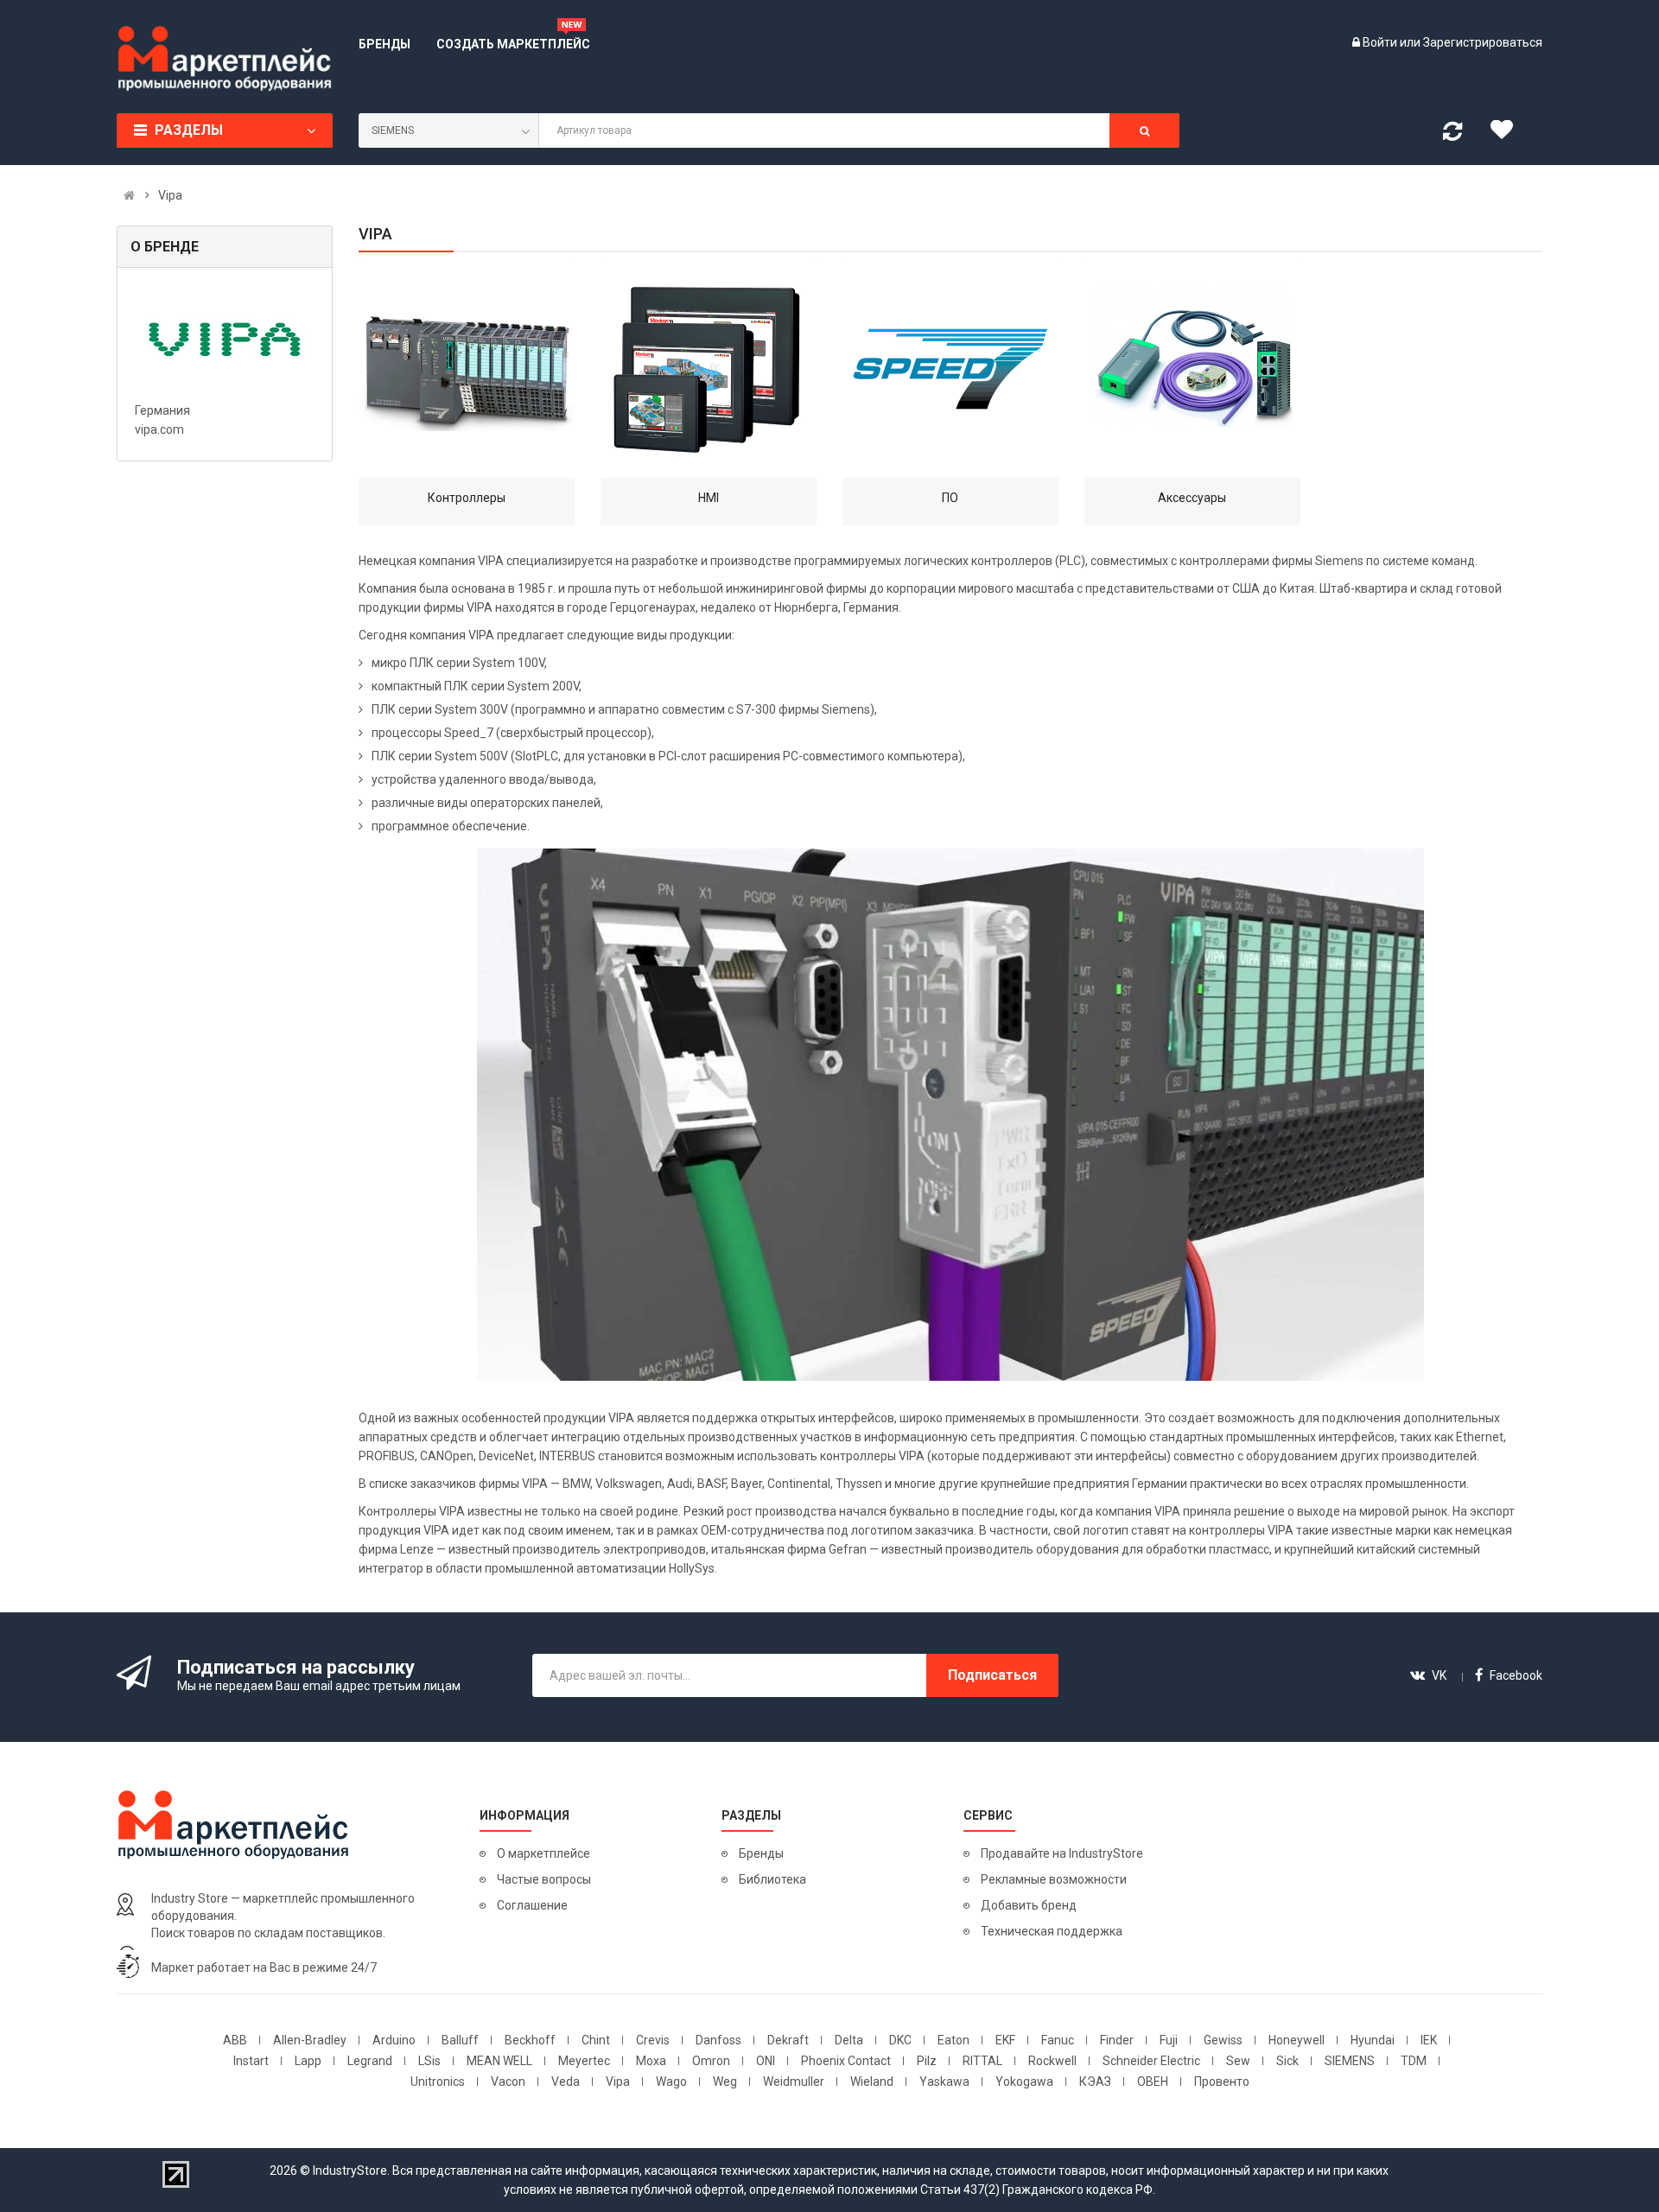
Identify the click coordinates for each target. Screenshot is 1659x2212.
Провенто (1222, 2082)
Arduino (394, 2040)
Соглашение (532, 1905)
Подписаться (992, 1675)
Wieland (872, 2082)
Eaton (953, 2040)
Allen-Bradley (310, 2040)
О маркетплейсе (543, 1853)
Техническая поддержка (1052, 1931)
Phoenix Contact (846, 2061)
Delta (849, 2040)
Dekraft (788, 2040)
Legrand (370, 2061)
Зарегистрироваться (1483, 42)
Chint (596, 2040)
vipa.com (159, 429)
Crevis (653, 2040)
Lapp (308, 2061)
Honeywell (1297, 2040)
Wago (671, 2082)
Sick (1287, 2061)
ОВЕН (1153, 2082)
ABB (235, 2040)
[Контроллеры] (467, 370)
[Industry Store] (225, 59)
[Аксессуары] (1192, 370)
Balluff (460, 2040)
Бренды (761, 1853)
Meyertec (584, 2061)
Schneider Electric (1151, 2061)
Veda (566, 2082)
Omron (711, 2061)
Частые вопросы (544, 1879)
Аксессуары (1192, 498)
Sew (1238, 2061)
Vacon (508, 2082)
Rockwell (1052, 2061)
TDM (1414, 2061)
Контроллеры (467, 498)
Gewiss (1223, 2040)
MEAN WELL (499, 2061)
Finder (1117, 2040)
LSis (429, 2061)
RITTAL (982, 2061)
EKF (1005, 2040)
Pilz (927, 2061)
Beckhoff (530, 2040)
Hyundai (1373, 2040)
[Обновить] (1452, 135)
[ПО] (950, 370)
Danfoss (718, 2040)
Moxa (651, 2061)
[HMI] (709, 370)
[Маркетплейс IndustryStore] (129, 195)
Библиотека (772, 1879)
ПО (950, 498)
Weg (725, 2082)
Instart (251, 2061)
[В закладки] (1508, 134)
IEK (1429, 2040)
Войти (1381, 42)
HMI (709, 498)
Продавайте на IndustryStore (1062, 1853)
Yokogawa (1024, 2082)
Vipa (618, 2082)
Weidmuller (794, 2082)
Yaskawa (944, 2082)
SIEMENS (1350, 2061)
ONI (766, 2061)
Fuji (1169, 2040)
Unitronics (438, 2082)
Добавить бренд (1029, 1905)
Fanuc (1058, 2040)
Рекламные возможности (1054, 1879)
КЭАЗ (1095, 2082)
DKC (900, 2040)
